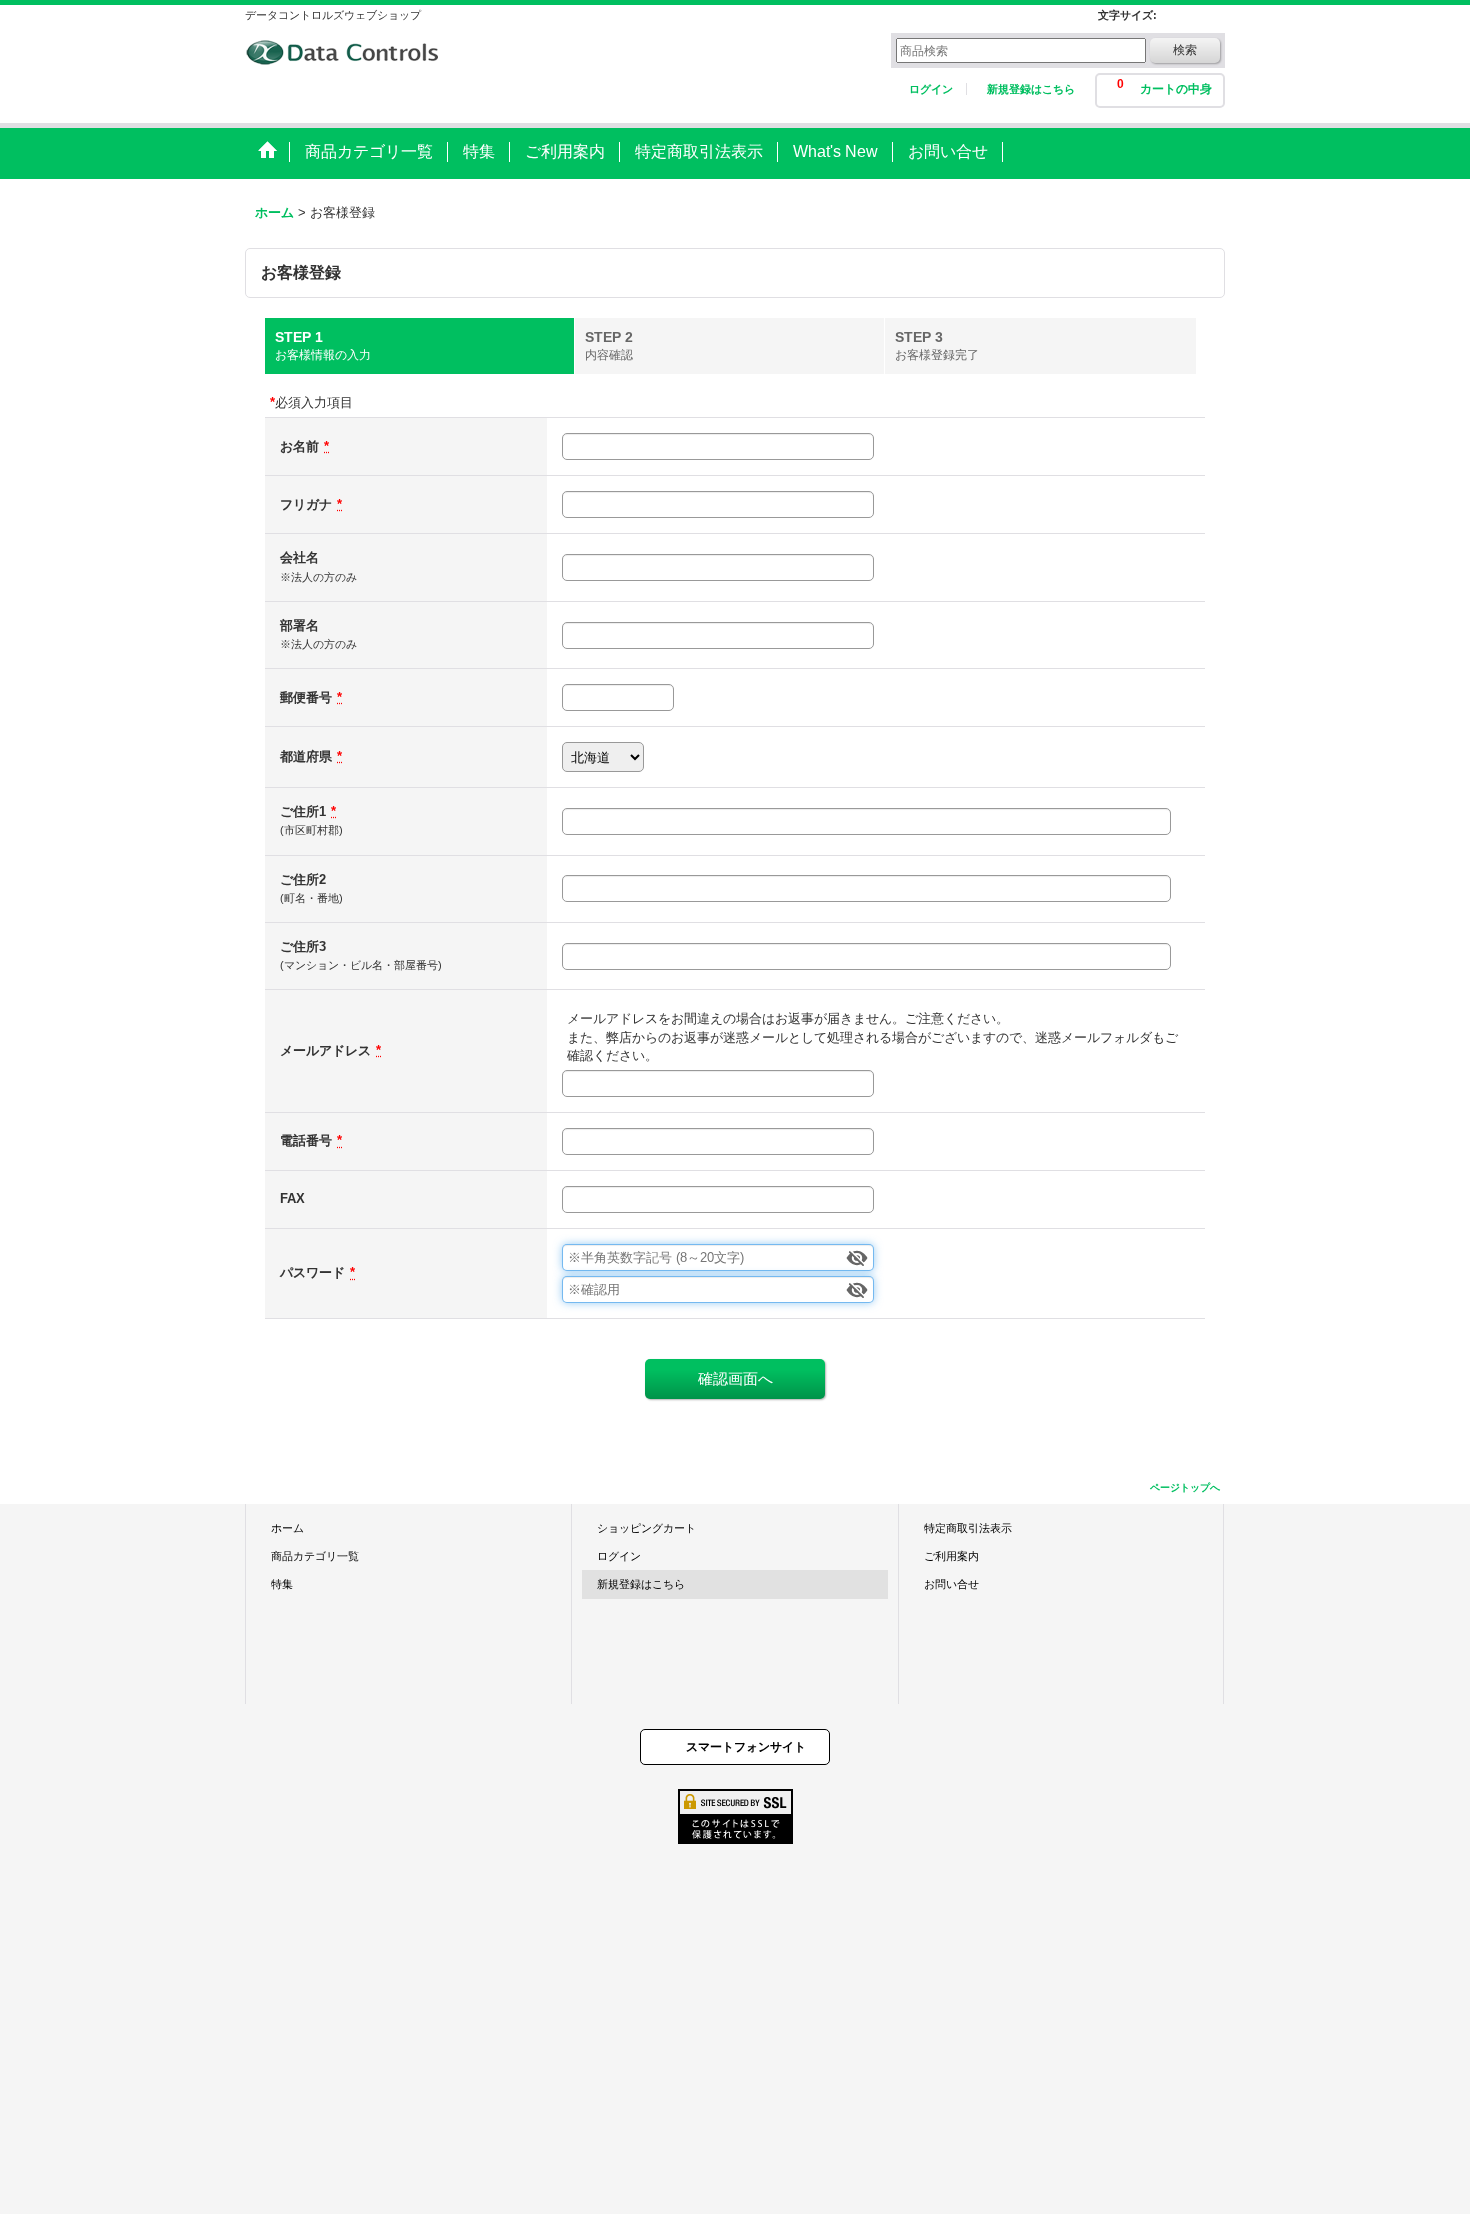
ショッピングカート (646, 1528)
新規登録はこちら (1031, 89)
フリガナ (306, 504)
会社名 (299, 557)
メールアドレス (325, 1050)
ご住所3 (303, 946)
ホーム (287, 1528)
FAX (292, 1198)
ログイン (931, 89)
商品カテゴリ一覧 (315, 1556)
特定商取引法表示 (968, 1528)
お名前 (299, 446)
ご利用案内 (951, 1556)
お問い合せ (951, 1584)
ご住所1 (303, 811)
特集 (282, 1584)
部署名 (299, 625)
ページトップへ (1185, 1487)
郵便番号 (306, 697)
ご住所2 (303, 879)
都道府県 (306, 756)
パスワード (312, 1272)
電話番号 (306, 1140)
